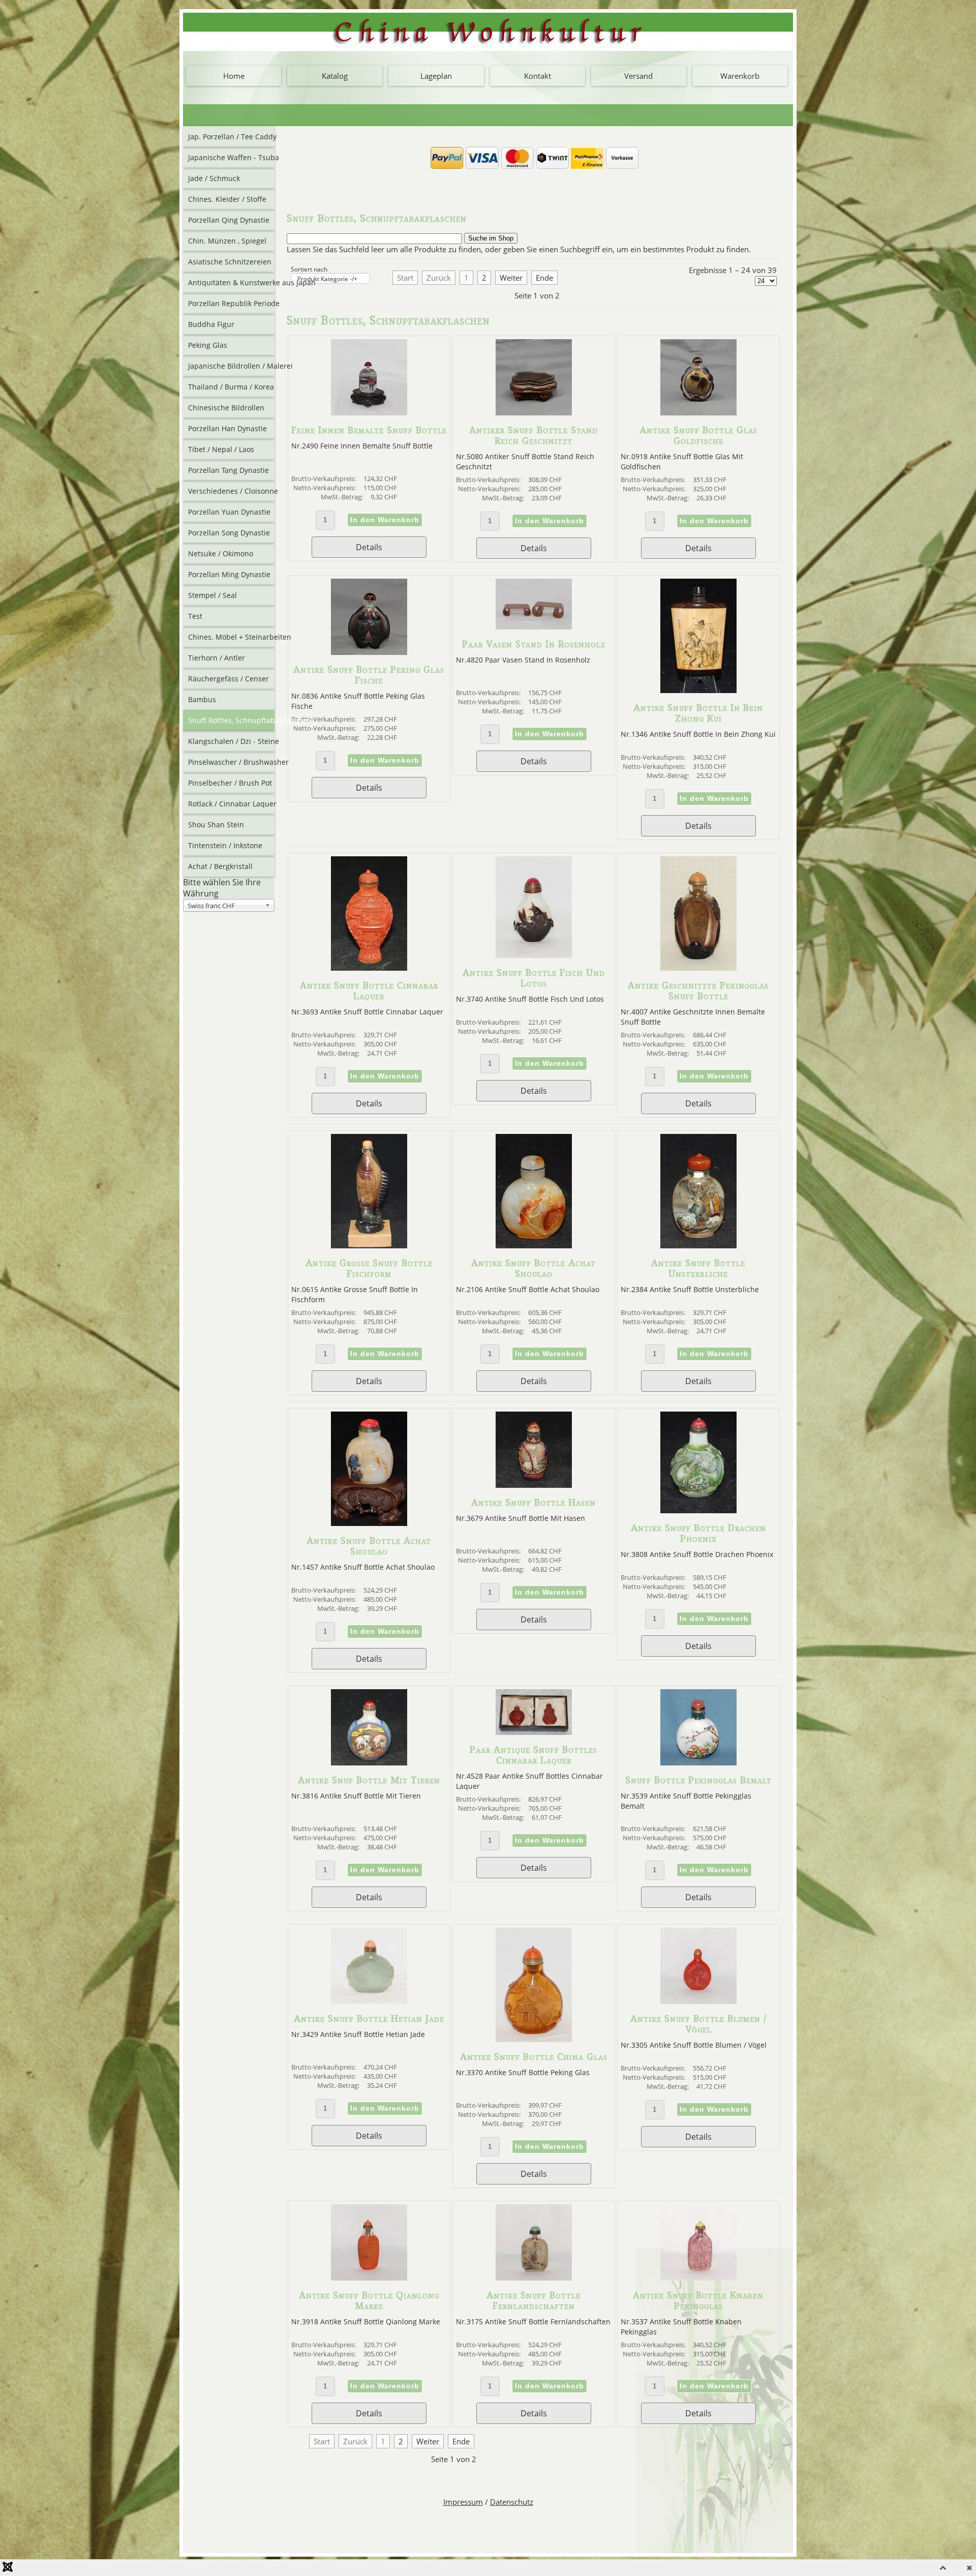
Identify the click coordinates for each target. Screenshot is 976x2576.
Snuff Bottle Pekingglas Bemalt (698, 1780)
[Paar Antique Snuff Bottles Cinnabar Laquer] (534, 1732)
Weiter (511, 278)
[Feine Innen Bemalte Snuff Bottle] (369, 412)
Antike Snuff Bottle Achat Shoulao (533, 1268)
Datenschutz (512, 2502)
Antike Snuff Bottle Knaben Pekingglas (698, 2300)
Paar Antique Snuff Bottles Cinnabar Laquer (533, 1755)
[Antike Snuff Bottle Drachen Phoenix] (698, 1510)
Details (369, 547)
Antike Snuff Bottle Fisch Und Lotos (534, 978)
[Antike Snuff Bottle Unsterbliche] (698, 1245)
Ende (544, 278)
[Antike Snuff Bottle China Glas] (534, 2039)
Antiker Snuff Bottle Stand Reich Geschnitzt (533, 435)
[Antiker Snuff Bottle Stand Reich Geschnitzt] (534, 412)
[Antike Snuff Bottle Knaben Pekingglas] (698, 2278)
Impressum (463, 2502)
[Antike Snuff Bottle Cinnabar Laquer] (369, 968)
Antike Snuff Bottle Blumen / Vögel (698, 2024)
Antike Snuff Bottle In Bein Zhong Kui (698, 713)
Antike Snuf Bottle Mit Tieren (369, 1780)
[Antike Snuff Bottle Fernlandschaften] (534, 2278)
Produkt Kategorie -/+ (327, 279)
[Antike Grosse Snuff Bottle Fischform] (369, 1245)
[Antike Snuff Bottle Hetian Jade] (369, 2001)
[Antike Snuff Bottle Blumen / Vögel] (698, 2001)
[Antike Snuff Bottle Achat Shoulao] (534, 1245)
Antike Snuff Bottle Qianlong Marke (369, 2300)
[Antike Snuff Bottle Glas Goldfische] (698, 412)
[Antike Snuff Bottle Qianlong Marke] (369, 2278)
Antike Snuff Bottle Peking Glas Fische (369, 675)
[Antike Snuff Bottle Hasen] (534, 1485)
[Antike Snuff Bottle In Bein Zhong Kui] (698, 690)
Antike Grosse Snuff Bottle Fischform (369, 1268)
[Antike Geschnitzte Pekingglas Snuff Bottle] (698, 968)
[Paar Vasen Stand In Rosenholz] (534, 626)
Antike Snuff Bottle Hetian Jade (369, 2018)
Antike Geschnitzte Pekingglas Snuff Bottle (698, 991)
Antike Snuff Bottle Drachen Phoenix (698, 1533)
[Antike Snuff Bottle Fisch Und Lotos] (534, 955)
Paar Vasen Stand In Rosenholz (534, 644)
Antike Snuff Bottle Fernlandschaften (533, 2300)
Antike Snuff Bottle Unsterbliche (698, 1268)
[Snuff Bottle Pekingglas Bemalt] (698, 1762)
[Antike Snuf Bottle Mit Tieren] (369, 1762)
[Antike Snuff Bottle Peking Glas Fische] (369, 652)
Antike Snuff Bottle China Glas (534, 2057)
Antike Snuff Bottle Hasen (533, 1502)
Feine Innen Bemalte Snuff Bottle (369, 430)
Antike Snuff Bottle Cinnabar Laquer (369, 991)
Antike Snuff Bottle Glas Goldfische (698, 435)
